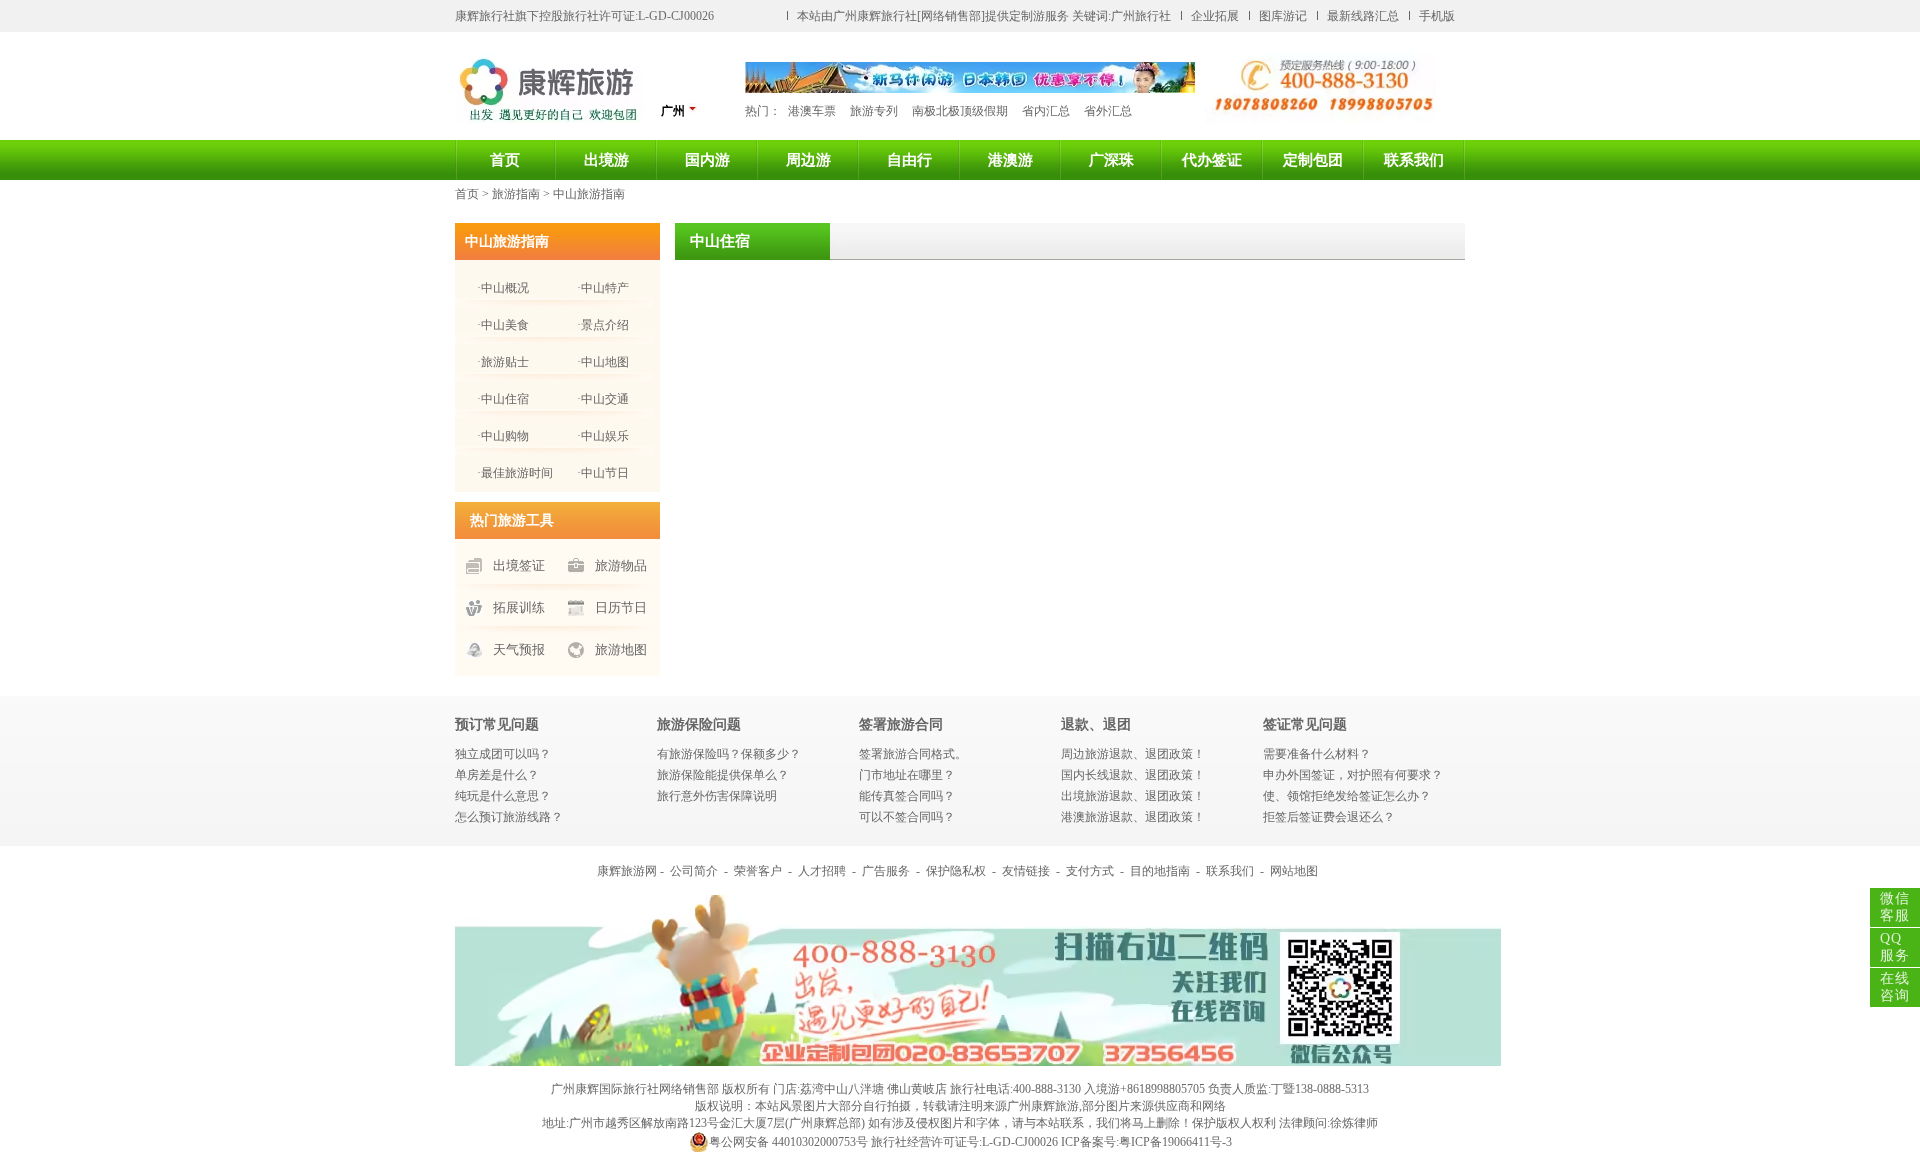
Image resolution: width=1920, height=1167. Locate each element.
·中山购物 (503, 436)
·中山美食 (503, 325)
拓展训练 (519, 607)
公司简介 (694, 871)
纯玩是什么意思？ (503, 796)
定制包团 (1313, 160)
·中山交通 (603, 399)
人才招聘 (822, 871)
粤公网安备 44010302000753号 (788, 1142)
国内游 (707, 160)
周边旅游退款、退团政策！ (1133, 754)
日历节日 (621, 607)
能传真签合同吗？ (907, 796)
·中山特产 (603, 288)
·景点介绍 (603, 325)
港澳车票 (812, 111)
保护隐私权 (956, 871)
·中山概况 (503, 288)
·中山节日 (603, 473)
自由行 (909, 160)
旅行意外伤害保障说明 (717, 796)
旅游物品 (621, 565)
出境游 (606, 160)
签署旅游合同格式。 (913, 754)
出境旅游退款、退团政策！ (1133, 796)
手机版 (1437, 16)
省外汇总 (1108, 111)
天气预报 (519, 649)
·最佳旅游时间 (515, 473)
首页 (505, 160)
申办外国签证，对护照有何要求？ (1353, 775)
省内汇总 (1046, 111)
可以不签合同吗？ (907, 817)
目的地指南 (1160, 871)
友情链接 (1026, 871)
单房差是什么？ (497, 775)
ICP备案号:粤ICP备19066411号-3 (1146, 1142)
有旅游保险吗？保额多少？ (729, 754)
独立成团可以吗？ (503, 754)
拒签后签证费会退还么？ (1329, 817)
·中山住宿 (503, 399)
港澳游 (1010, 160)
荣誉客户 (758, 871)
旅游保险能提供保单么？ (723, 775)
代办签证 (1212, 160)
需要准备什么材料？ (1317, 754)
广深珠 (1111, 160)
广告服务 (886, 871)
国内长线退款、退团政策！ (1133, 775)
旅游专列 (874, 111)
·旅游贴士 (503, 362)
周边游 (808, 160)
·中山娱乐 (603, 436)
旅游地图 (621, 649)
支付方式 (1090, 871)
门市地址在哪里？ (907, 775)
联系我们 (1414, 160)
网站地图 (1294, 871)
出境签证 (519, 565)
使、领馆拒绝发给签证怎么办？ (1347, 796)
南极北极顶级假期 (960, 111)
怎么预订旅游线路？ (509, 817)
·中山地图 (603, 362)
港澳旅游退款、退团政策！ (1133, 817)
